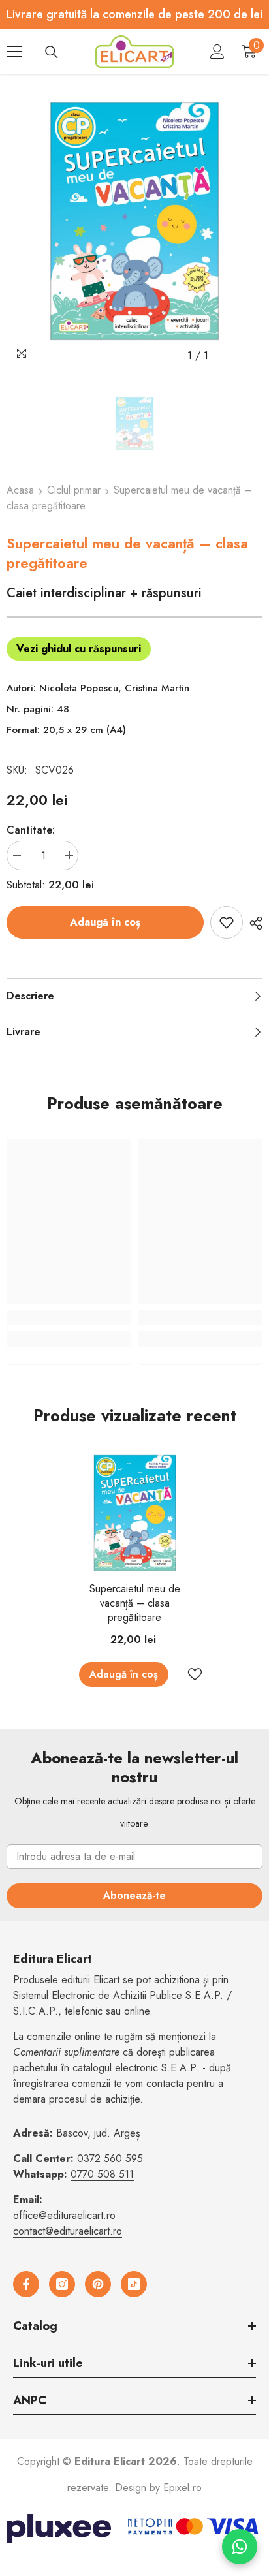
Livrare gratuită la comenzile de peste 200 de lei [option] (134, 14)
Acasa (20, 490)
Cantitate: (31, 830)
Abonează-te (134, 1895)
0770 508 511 (102, 2174)
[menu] (14, 52)
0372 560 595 (110, 2159)
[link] (69, 1317)
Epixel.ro (182, 2488)
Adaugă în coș (105, 922)
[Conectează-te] (217, 52)
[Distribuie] (253, 923)
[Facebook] (26, 2284)
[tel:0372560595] (75, 2159)
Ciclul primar (74, 490)
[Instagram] (62, 2284)
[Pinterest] (98, 2284)
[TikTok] (134, 2284)
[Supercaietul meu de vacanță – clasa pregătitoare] (135, 1513)
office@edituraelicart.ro (64, 2215)
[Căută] (52, 52)
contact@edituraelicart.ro (68, 2231)
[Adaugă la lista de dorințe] (227, 922)
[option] (134, 221)
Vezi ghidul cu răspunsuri (79, 649)
